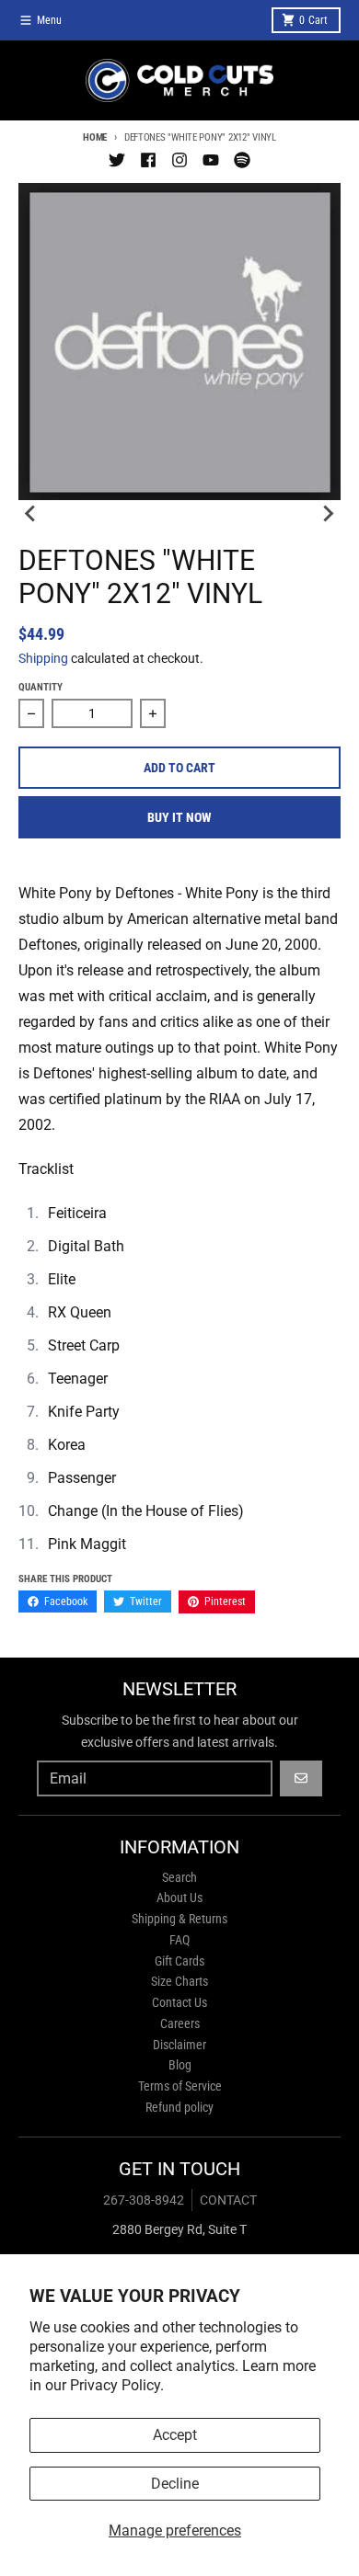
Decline (175, 2484)
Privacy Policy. (117, 2385)
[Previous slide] (31, 513)
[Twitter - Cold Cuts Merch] (117, 160)
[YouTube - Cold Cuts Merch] (211, 160)
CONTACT (228, 2200)
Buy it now (179, 817)
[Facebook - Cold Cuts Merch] (148, 160)
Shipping (43, 658)
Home (95, 137)
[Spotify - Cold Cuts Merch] (242, 160)
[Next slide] (328, 513)
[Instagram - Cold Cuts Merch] (179, 160)
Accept (175, 2435)
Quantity (41, 687)
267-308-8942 (144, 2200)
